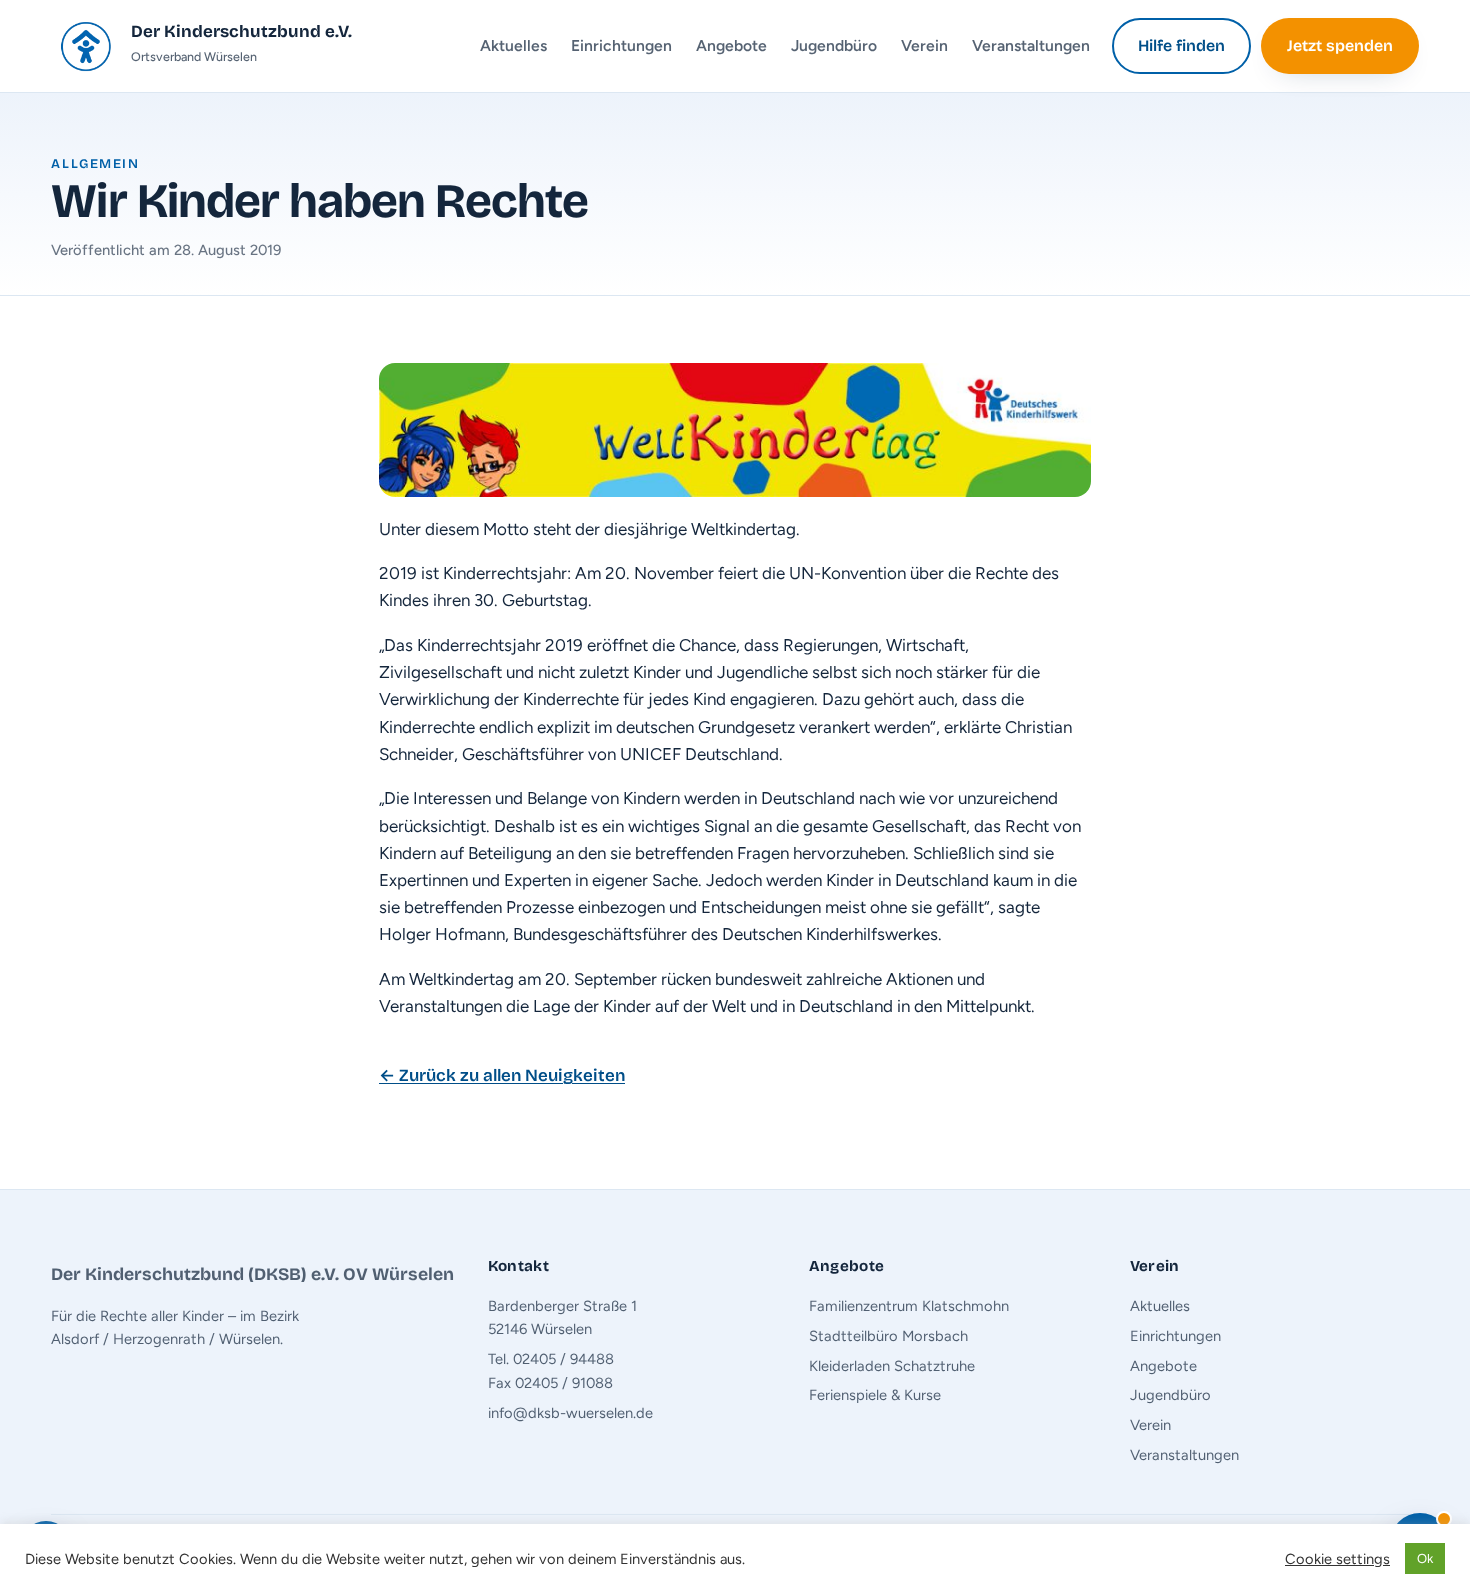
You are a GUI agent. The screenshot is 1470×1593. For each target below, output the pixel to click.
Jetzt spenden (1340, 45)
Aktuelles (513, 45)
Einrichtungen (621, 45)
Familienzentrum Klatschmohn (909, 1306)
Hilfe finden (1181, 45)
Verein (924, 45)
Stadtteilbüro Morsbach (888, 1336)
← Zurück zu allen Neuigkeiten (502, 1075)
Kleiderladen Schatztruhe (892, 1366)
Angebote (731, 45)
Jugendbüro (834, 45)
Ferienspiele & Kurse (875, 1395)
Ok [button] (1425, 1558)
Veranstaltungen (1031, 45)
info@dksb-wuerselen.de (570, 1413)
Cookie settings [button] (1337, 1559)
